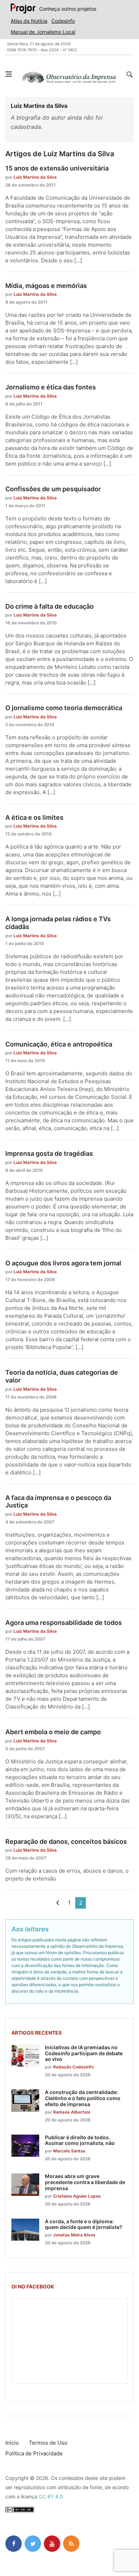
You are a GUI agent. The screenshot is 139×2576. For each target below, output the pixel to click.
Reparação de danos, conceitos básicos (66, 1842)
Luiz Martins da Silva (35, 177)
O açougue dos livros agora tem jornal (63, 1263)
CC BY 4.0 (51, 2496)
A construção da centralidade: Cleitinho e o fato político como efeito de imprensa (83, 2098)
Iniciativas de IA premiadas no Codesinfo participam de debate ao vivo (84, 2053)
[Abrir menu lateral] (9, 74)
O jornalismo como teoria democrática (64, 708)
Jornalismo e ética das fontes (51, 387)
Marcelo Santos (69, 2151)
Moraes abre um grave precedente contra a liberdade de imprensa (85, 2182)
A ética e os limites (34, 817)
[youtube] (52, 2544)
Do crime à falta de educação (50, 606)
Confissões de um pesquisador (53, 489)
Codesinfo (63, 21)
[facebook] (14, 2544)
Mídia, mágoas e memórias (46, 286)
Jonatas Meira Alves (74, 2235)
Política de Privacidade (34, 2453)
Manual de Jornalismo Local (43, 32)
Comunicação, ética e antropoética (59, 1044)
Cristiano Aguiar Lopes (77, 2196)
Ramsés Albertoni (72, 2112)
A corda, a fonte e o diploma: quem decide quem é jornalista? (84, 2224)
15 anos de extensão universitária (57, 168)
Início (12, 2443)
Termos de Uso (48, 2443)
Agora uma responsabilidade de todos (64, 1623)
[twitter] (33, 2544)
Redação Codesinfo (73, 2067)
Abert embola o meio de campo (53, 1732)
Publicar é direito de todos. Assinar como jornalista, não (80, 2140)
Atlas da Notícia (29, 21)
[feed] (71, 2544)
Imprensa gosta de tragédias (49, 1153)
